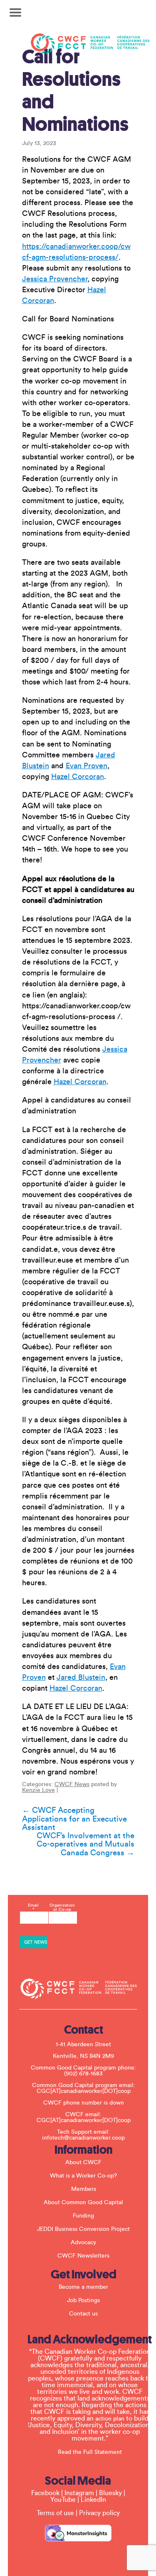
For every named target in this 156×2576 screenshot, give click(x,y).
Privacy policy (99, 2513)
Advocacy (83, 2243)
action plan (110, 2419)
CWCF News (72, 1784)
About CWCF (83, 2163)
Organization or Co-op (62, 1907)
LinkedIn (93, 2500)
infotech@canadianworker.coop (83, 2138)
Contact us (83, 2314)
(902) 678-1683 (83, 2074)
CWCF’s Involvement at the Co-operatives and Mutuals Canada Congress (85, 1844)
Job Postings (83, 2300)
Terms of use (55, 2513)
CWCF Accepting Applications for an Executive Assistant (74, 1819)
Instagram (79, 2493)
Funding (83, 2216)
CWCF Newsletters (83, 2256)
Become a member (83, 2287)
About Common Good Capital (83, 2203)
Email (33, 1907)
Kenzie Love (38, 1790)
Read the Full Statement (90, 2452)
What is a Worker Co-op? (83, 2176)
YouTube (63, 2500)
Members (84, 2189)
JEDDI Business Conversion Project (83, 2229)
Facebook (45, 2493)
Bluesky (110, 2493)
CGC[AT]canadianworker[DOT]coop (84, 2091)
